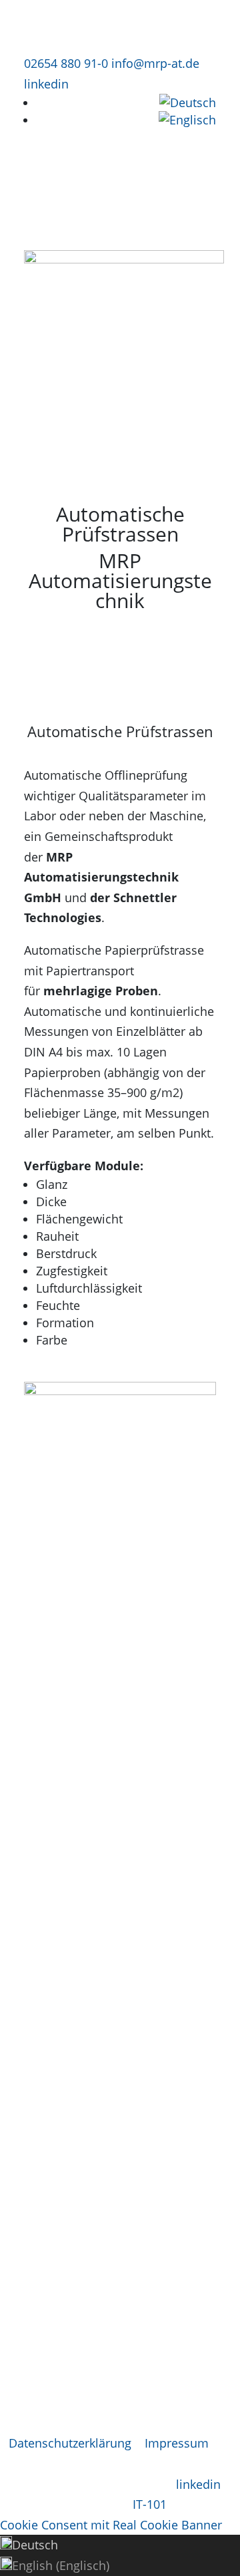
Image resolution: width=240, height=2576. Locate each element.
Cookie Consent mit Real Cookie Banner (111, 2525)
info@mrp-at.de (155, 63)
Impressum (177, 2443)
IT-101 (150, 2504)
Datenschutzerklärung (70, 2443)
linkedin (46, 84)
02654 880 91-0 (66, 63)
